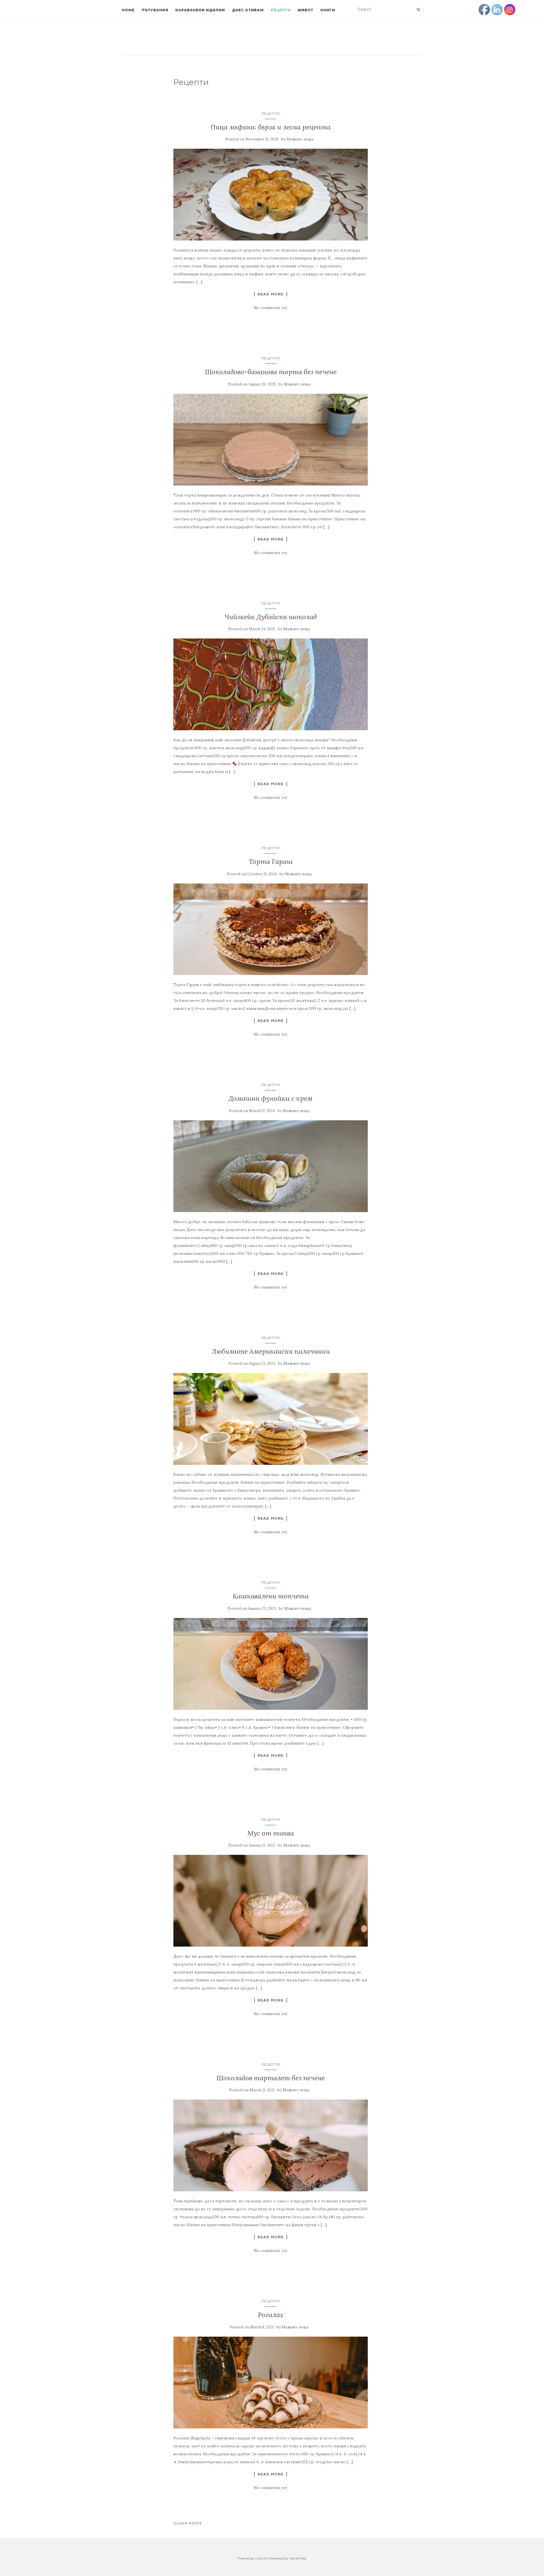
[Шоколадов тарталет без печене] (271, 2145)
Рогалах (271, 2315)
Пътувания (155, 10)
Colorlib (261, 2558)
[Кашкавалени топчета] (271, 1664)
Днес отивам (248, 10)
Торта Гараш (271, 862)
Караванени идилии (200, 10)
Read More (271, 294)
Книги (328, 10)
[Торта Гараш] (271, 929)
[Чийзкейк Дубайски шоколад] (271, 684)
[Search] (418, 10)
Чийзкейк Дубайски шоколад (271, 617)
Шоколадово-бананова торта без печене (271, 372)
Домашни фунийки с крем (271, 1098)
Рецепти (281, 10)
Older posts (188, 2523)
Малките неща (300, 139)
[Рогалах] (271, 2383)
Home (128, 10)
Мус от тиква (271, 1833)
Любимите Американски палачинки (271, 1351)
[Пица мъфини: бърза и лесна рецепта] (271, 195)
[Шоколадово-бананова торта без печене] (271, 440)
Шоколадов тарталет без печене (271, 2078)
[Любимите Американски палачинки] (271, 1419)
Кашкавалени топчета (271, 1596)
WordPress (298, 2558)
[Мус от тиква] (271, 1901)
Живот (306, 10)
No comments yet (271, 308)
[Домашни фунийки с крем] (271, 1166)
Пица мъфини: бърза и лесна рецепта (271, 127)
